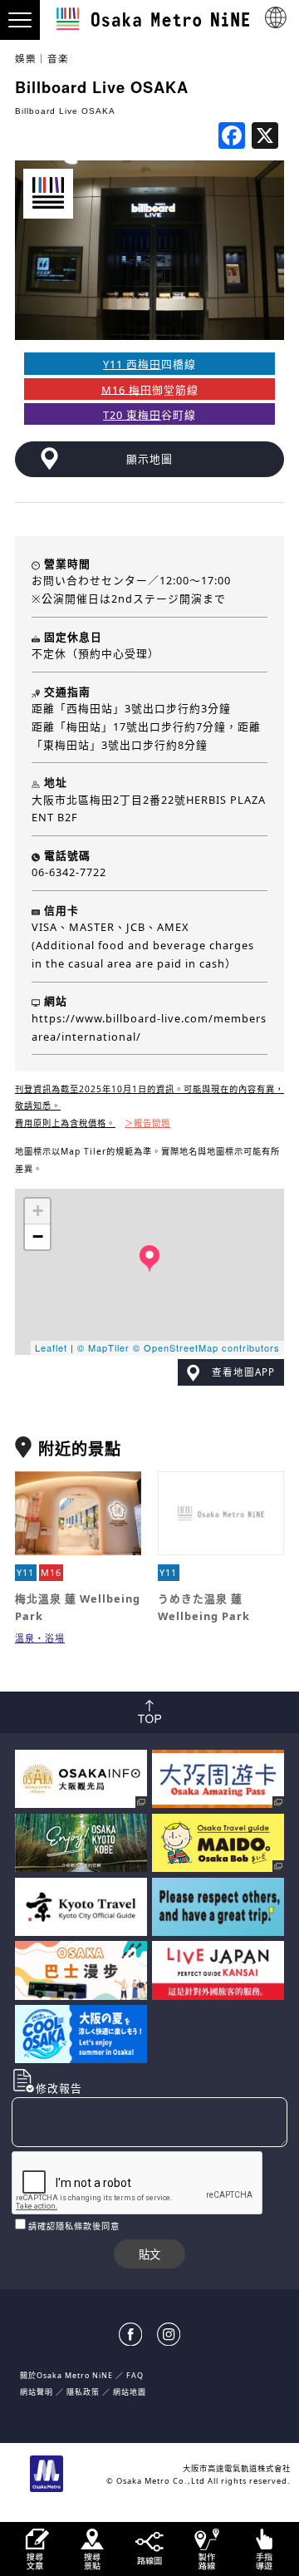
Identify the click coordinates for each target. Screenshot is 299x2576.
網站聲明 (37, 2392)
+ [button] (38, 1211)
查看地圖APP (243, 1372)
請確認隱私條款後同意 (74, 2226)
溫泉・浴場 (40, 1638)
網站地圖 (130, 2392)
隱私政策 (84, 2392)
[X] (265, 137)
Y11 (25, 1572)
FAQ (135, 2375)
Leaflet (51, 1347)
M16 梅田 (127, 389)
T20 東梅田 (132, 415)
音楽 (58, 59)
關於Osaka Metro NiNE (66, 2375)
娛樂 (26, 59)
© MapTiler (103, 1347)
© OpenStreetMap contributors (206, 1347)
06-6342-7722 (69, 872)
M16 (51, 1572)
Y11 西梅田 (132, 364)
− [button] (38, 1236)
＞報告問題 (147, 1123)
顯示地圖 (149, 459)
